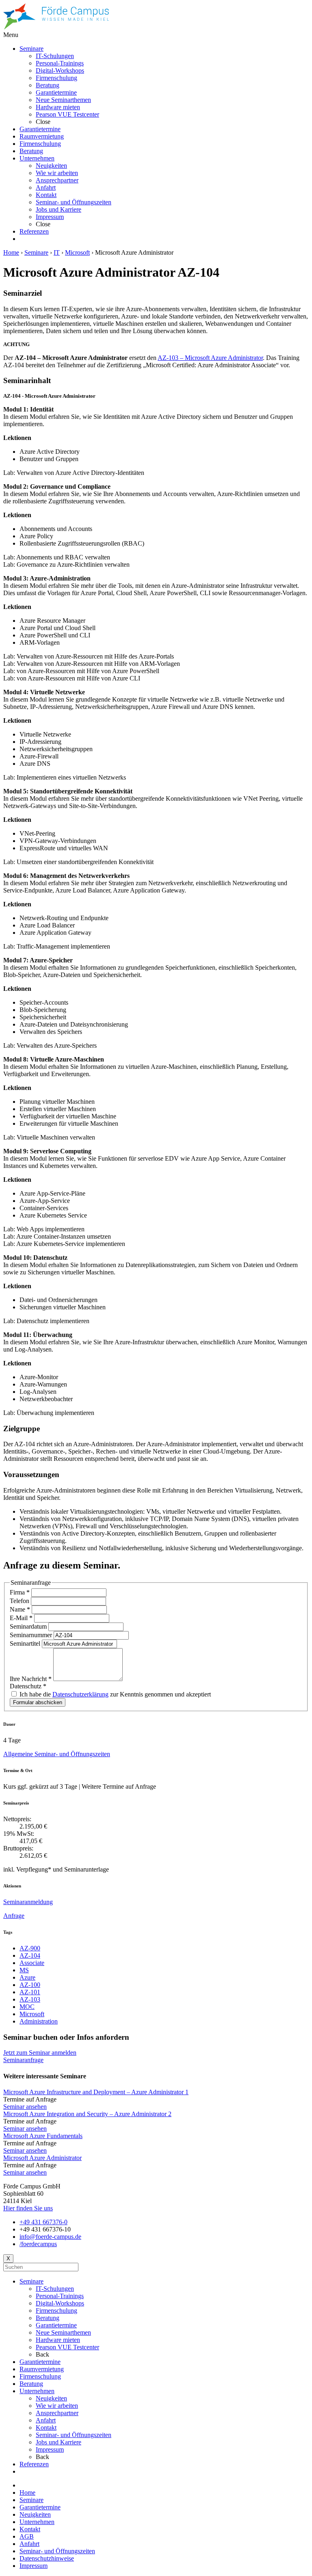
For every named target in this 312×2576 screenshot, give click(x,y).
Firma (20, 1592)
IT (57, 252)
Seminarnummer (32, 1635)
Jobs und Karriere (58, 2442)
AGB (27, 2536)
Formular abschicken (38, 1702)
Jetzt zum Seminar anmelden (40, 2053)
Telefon (20, 1601)
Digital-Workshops (60, 2303)
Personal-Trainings (60, 2296)
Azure (27, 1977)
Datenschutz (28, 1686)
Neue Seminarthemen (63, 2332)
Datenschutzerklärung (80, 1694)
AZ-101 (30, 1992)
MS (24, 1970)
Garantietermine (56, 2325)
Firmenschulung (56, 2311)
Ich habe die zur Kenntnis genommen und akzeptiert (114, 1694)
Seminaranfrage (23, 2060)
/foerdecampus (38, 2244)
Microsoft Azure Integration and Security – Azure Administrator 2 (87, 2114)
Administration (39, 2021)
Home (11, 252)
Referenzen (34, 2464)
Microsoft (77, 252)
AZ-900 (30, 1948)
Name (20, 1609)
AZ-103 (30, 1999)
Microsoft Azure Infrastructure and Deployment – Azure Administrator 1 (96, 2092)
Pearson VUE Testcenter (67, 2347)
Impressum (50, 2449)
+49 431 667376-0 (43, 2222)
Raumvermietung (42, 2369)
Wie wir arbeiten (57, 2406)
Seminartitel (26, 1643)
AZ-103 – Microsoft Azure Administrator (210, 358)
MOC (27, 2007)
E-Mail (21, 1618)
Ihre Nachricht (31, 1679)
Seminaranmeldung (28, 1902)
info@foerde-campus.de (50, 2237)
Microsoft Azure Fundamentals (43, 2136)
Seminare (36, 252)
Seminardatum (29, 1626)
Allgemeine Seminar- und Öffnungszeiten (57, 1754)
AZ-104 (30, 1955)
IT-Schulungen (55, 2289)
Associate (32, 1963)
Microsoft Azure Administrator (42, 2158)
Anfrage (14, 1916)
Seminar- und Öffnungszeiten (74, 2435)
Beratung (48, 2318)
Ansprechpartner (57, 2413)
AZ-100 (30, 1985)
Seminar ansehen (25, 2107)
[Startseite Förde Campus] (56, 27)
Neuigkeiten (51, 2398)
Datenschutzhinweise (47, 2558)
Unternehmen (37, 2391)
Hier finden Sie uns (28, 2208)
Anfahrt (46, 2420)
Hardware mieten (58, 2340)
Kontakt (46, 2428)
